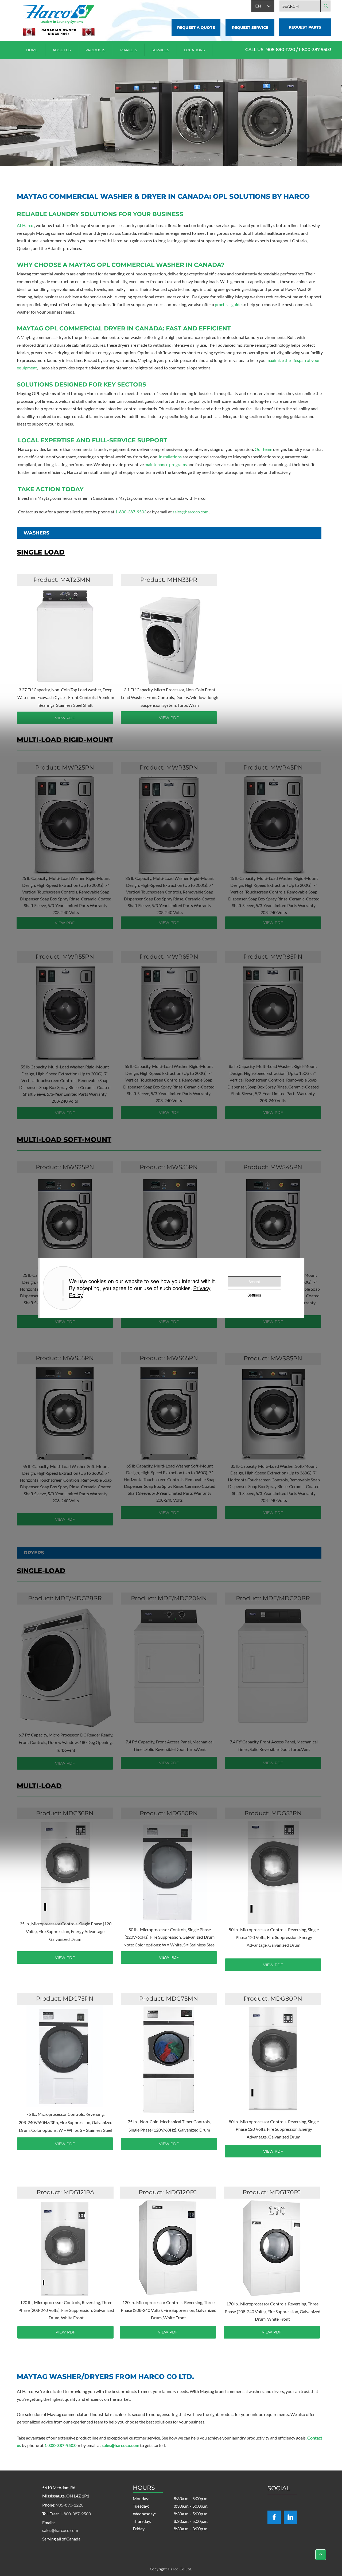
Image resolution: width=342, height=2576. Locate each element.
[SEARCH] (326, 6)
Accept (254, 1282)
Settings (254, 1295)
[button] (195, 50)
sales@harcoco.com (191, 512)
